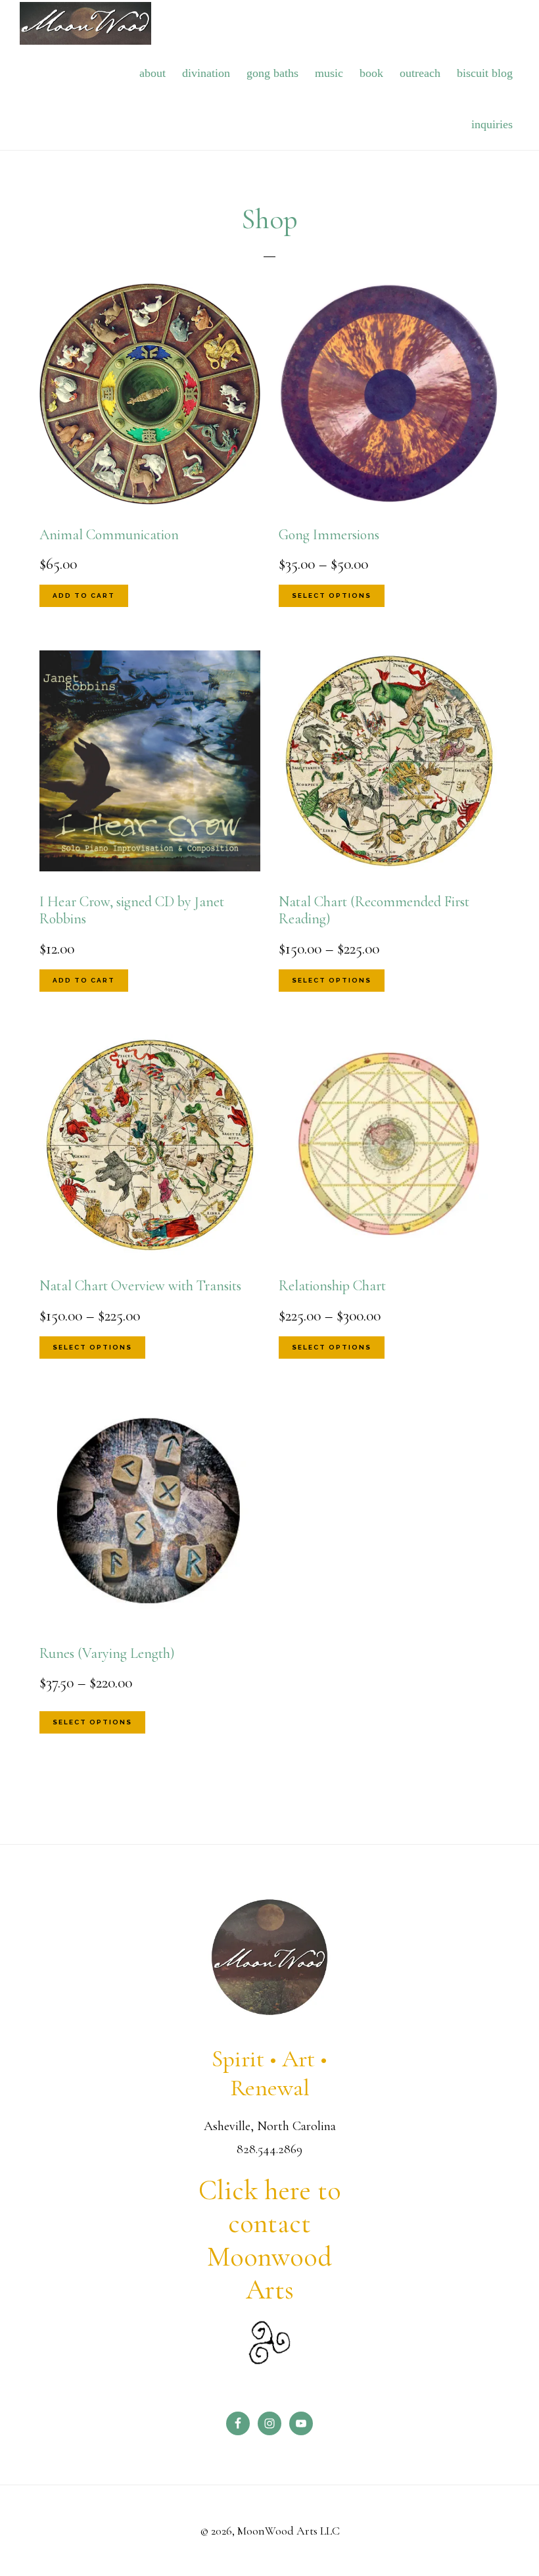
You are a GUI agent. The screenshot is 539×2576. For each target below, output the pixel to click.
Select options (332, 595)
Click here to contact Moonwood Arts (270, 2240)
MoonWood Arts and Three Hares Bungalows (85, 23)
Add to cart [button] (84, 595)
